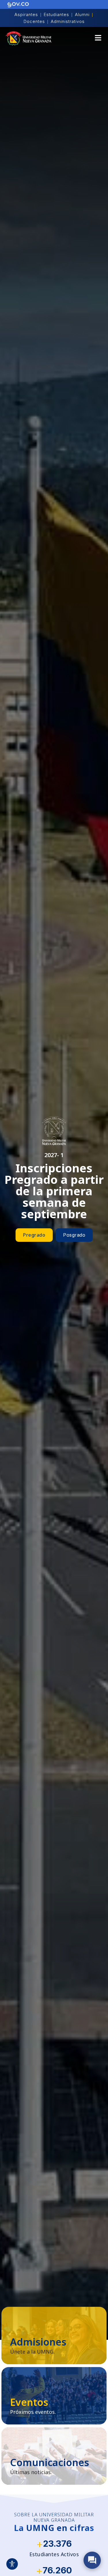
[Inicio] (29, 38)
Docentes (34, 21)
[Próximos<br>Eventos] (54, 2396)
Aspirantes (26, 14)
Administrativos (68, 21)
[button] (98, 39)
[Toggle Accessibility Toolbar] (12, 2564)
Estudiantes (56, 14)
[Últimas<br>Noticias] (54, 2456)
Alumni (82, 14)
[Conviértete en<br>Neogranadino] (54, 2336)
